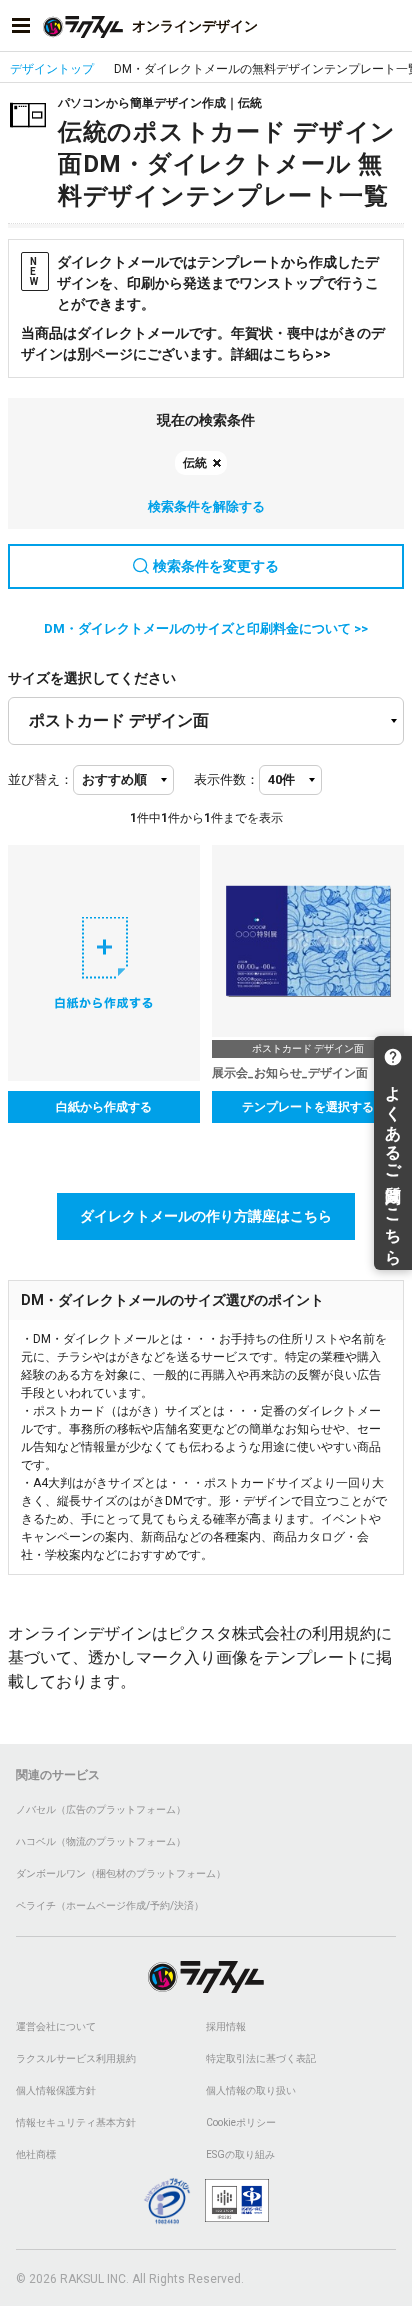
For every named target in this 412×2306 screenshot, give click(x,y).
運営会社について (56, 2026)
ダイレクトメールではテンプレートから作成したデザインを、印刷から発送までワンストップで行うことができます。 (204, 283)
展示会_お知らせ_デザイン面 (290, 1073)
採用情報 (226, 2026)
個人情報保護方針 (56, 2090)
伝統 (195, 463)
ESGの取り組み (240, 2154)
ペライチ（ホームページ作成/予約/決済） (110, 1905)
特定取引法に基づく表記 (261, 2058)
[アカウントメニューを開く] (391, 26)
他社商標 (36, 2154)
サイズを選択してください (92, 678)
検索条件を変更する (216, 566)
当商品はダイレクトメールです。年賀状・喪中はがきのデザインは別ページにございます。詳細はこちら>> (203, 343)
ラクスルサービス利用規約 (76, 2058)
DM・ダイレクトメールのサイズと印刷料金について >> (206, 628)
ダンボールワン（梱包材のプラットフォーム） (121, 1873)
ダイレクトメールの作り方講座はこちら (206, 1216)
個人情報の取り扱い (251, 2090)
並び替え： (40, 779)
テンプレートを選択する (308, 1107)
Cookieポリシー (241, 2122)
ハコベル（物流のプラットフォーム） (101, 1841)
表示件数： (226, 779)
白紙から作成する (104, 1107)
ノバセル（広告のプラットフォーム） (101, 1809)
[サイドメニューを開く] (21, 26)
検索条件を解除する (206, 506)
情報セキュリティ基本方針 (76, 2122)
